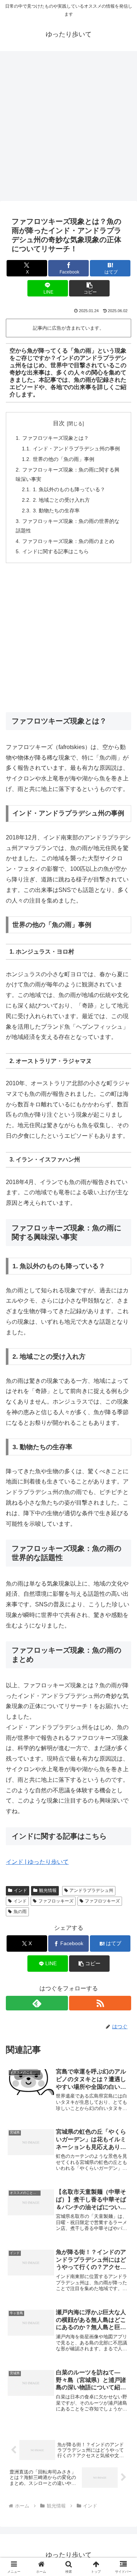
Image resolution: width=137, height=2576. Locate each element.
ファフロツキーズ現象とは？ (56, 438)
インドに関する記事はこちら (56, 551)
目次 (59, 423)
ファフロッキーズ (56, 1901)
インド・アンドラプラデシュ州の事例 (76, 449)
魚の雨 (20, 1912)
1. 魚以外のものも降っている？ (69, 489)
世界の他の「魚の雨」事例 (64, 459)
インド (20, 1890)
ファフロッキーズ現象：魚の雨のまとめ (68, 541)
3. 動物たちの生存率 (56, 511)
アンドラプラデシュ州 (91, 1890)
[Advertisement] (68, 128)
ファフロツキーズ (102, 1901)
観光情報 (48, 1890)
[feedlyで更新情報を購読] (37, 2003)
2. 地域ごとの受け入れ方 (61, 500)
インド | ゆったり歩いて (37, 1862)
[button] (89, 288)
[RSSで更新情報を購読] (100, 2003)
